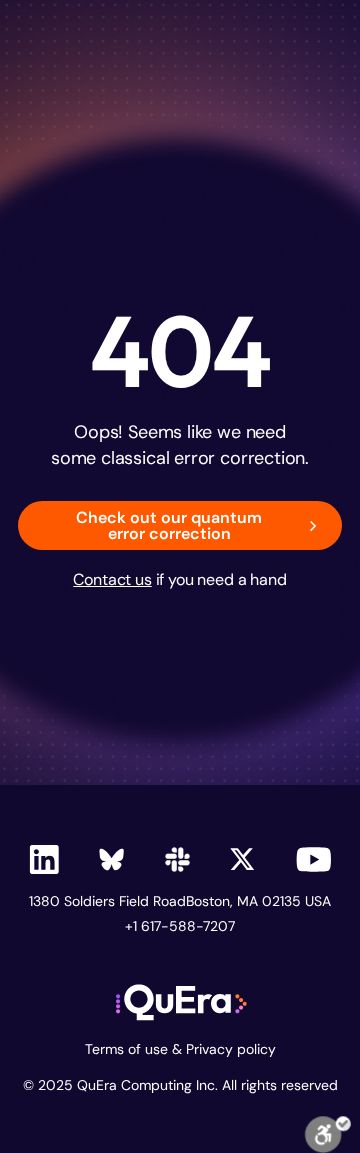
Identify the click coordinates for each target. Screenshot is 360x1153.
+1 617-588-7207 (180, 926)
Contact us (112, 579)
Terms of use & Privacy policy (180, 1049)
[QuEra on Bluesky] (111, 859)
